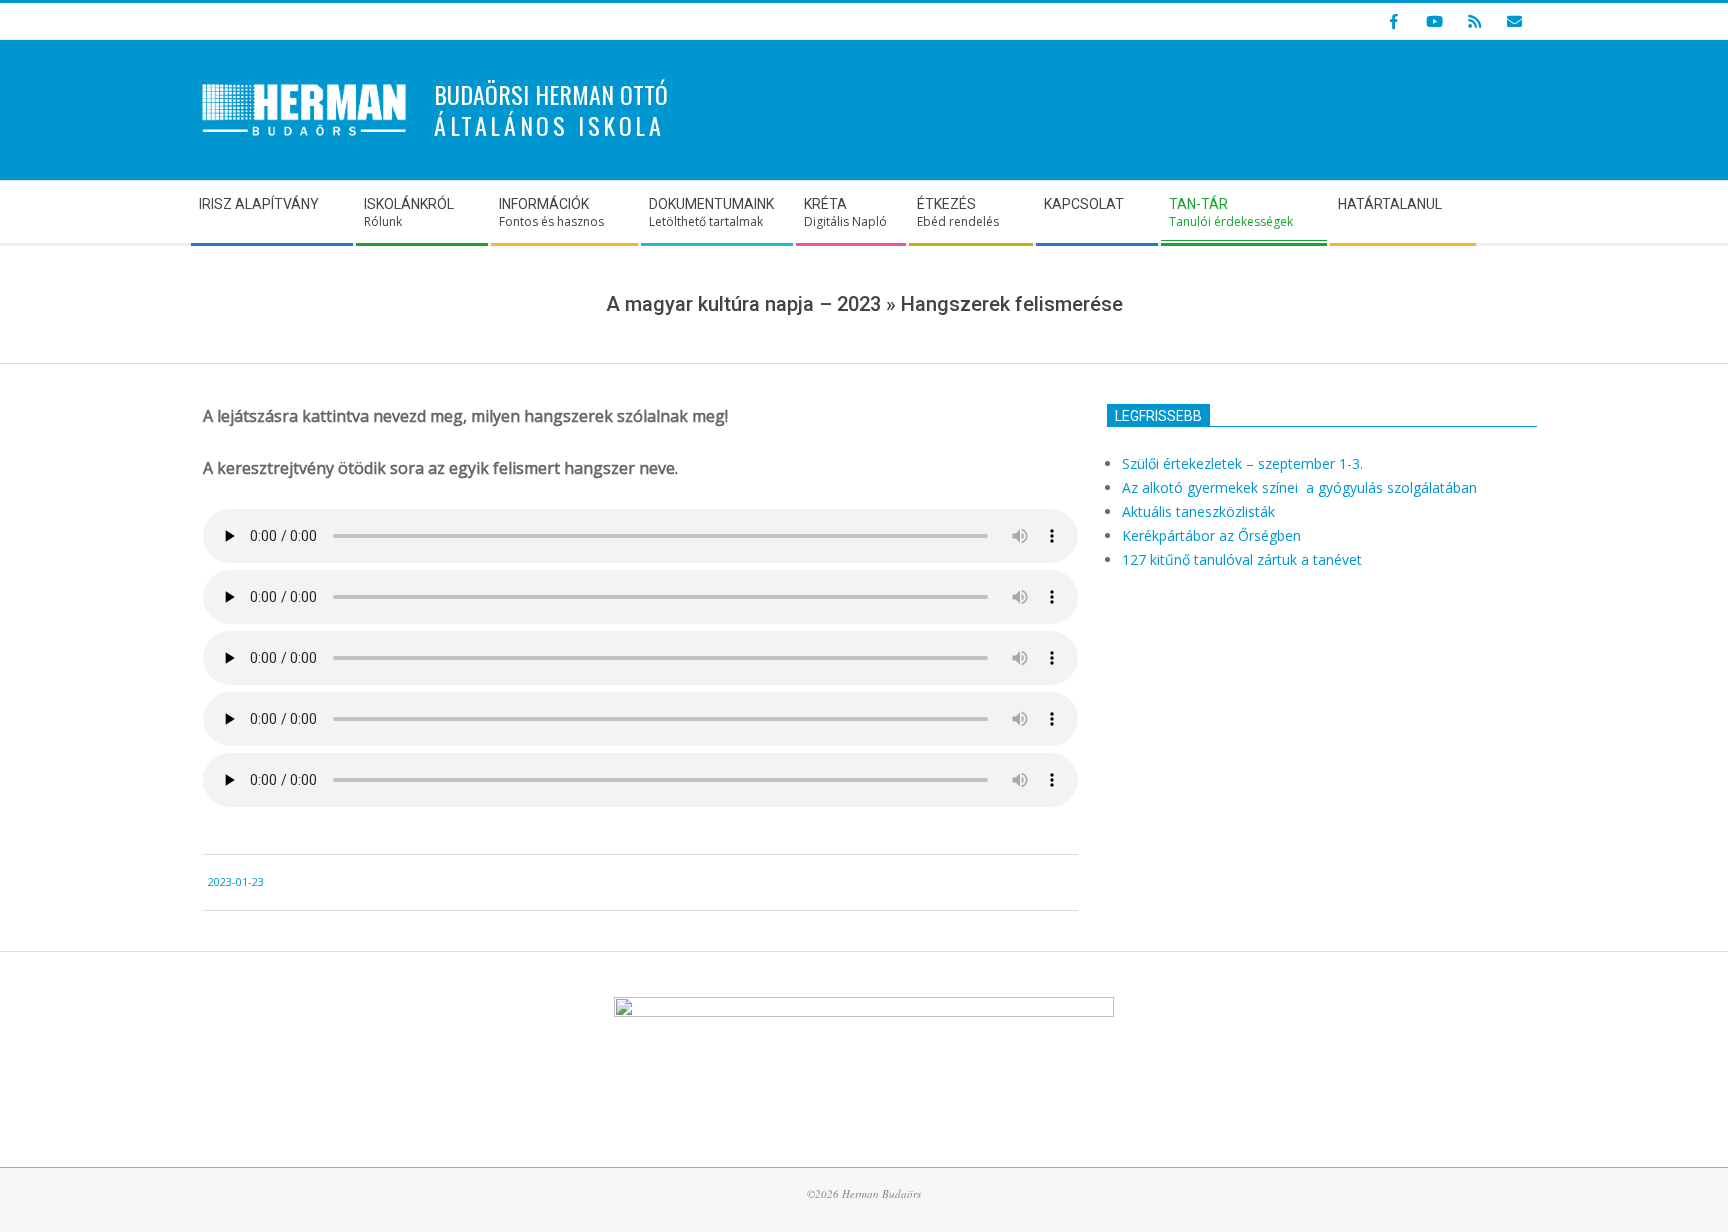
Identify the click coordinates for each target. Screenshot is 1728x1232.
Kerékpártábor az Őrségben (1211, 535)
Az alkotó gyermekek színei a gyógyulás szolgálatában (1301, 487)
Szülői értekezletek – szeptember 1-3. (1242, 463)
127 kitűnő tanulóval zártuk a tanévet (1242, 559)
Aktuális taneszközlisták (1198, 511)
